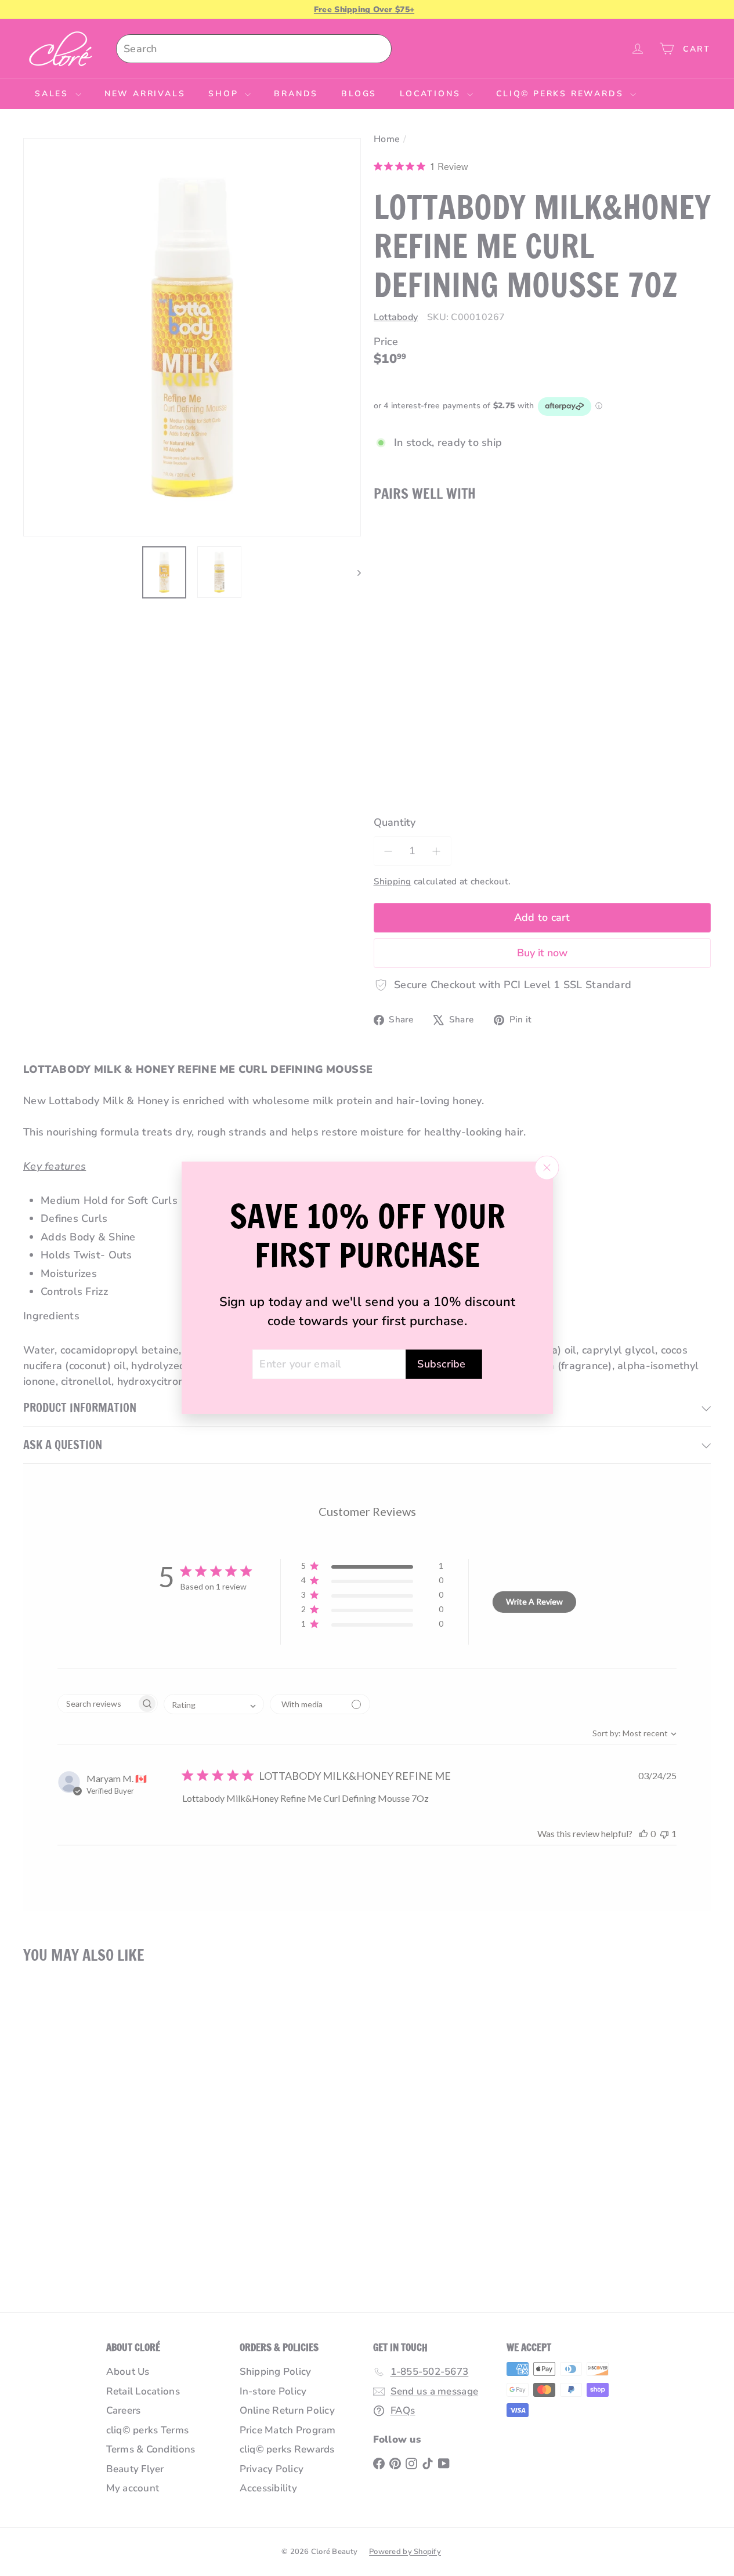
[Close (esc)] (547, 1168)
